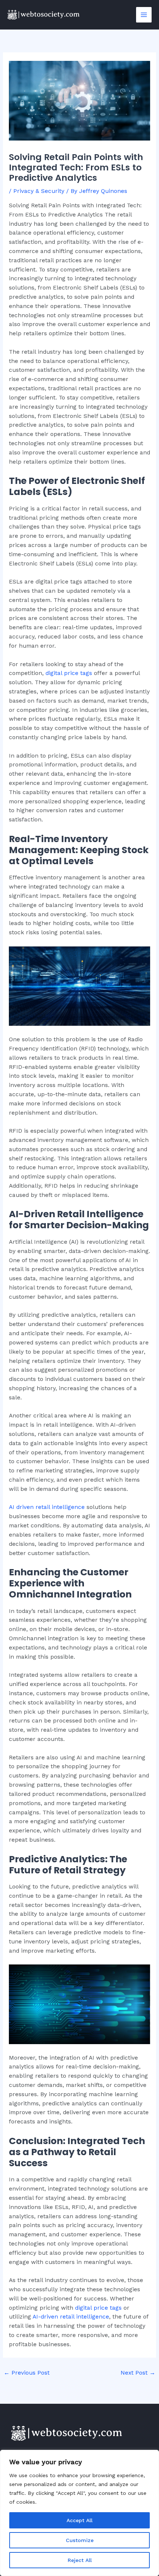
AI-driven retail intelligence (71, 2317)
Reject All (80, 2560)
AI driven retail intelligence (47, 1507)
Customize (80, 2540)
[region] (79, 2513)
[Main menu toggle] (144, 15)
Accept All (79, 2520)
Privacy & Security (39, 191)
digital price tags (69, 673)
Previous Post (27, 2373)
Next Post (138, 2373)
